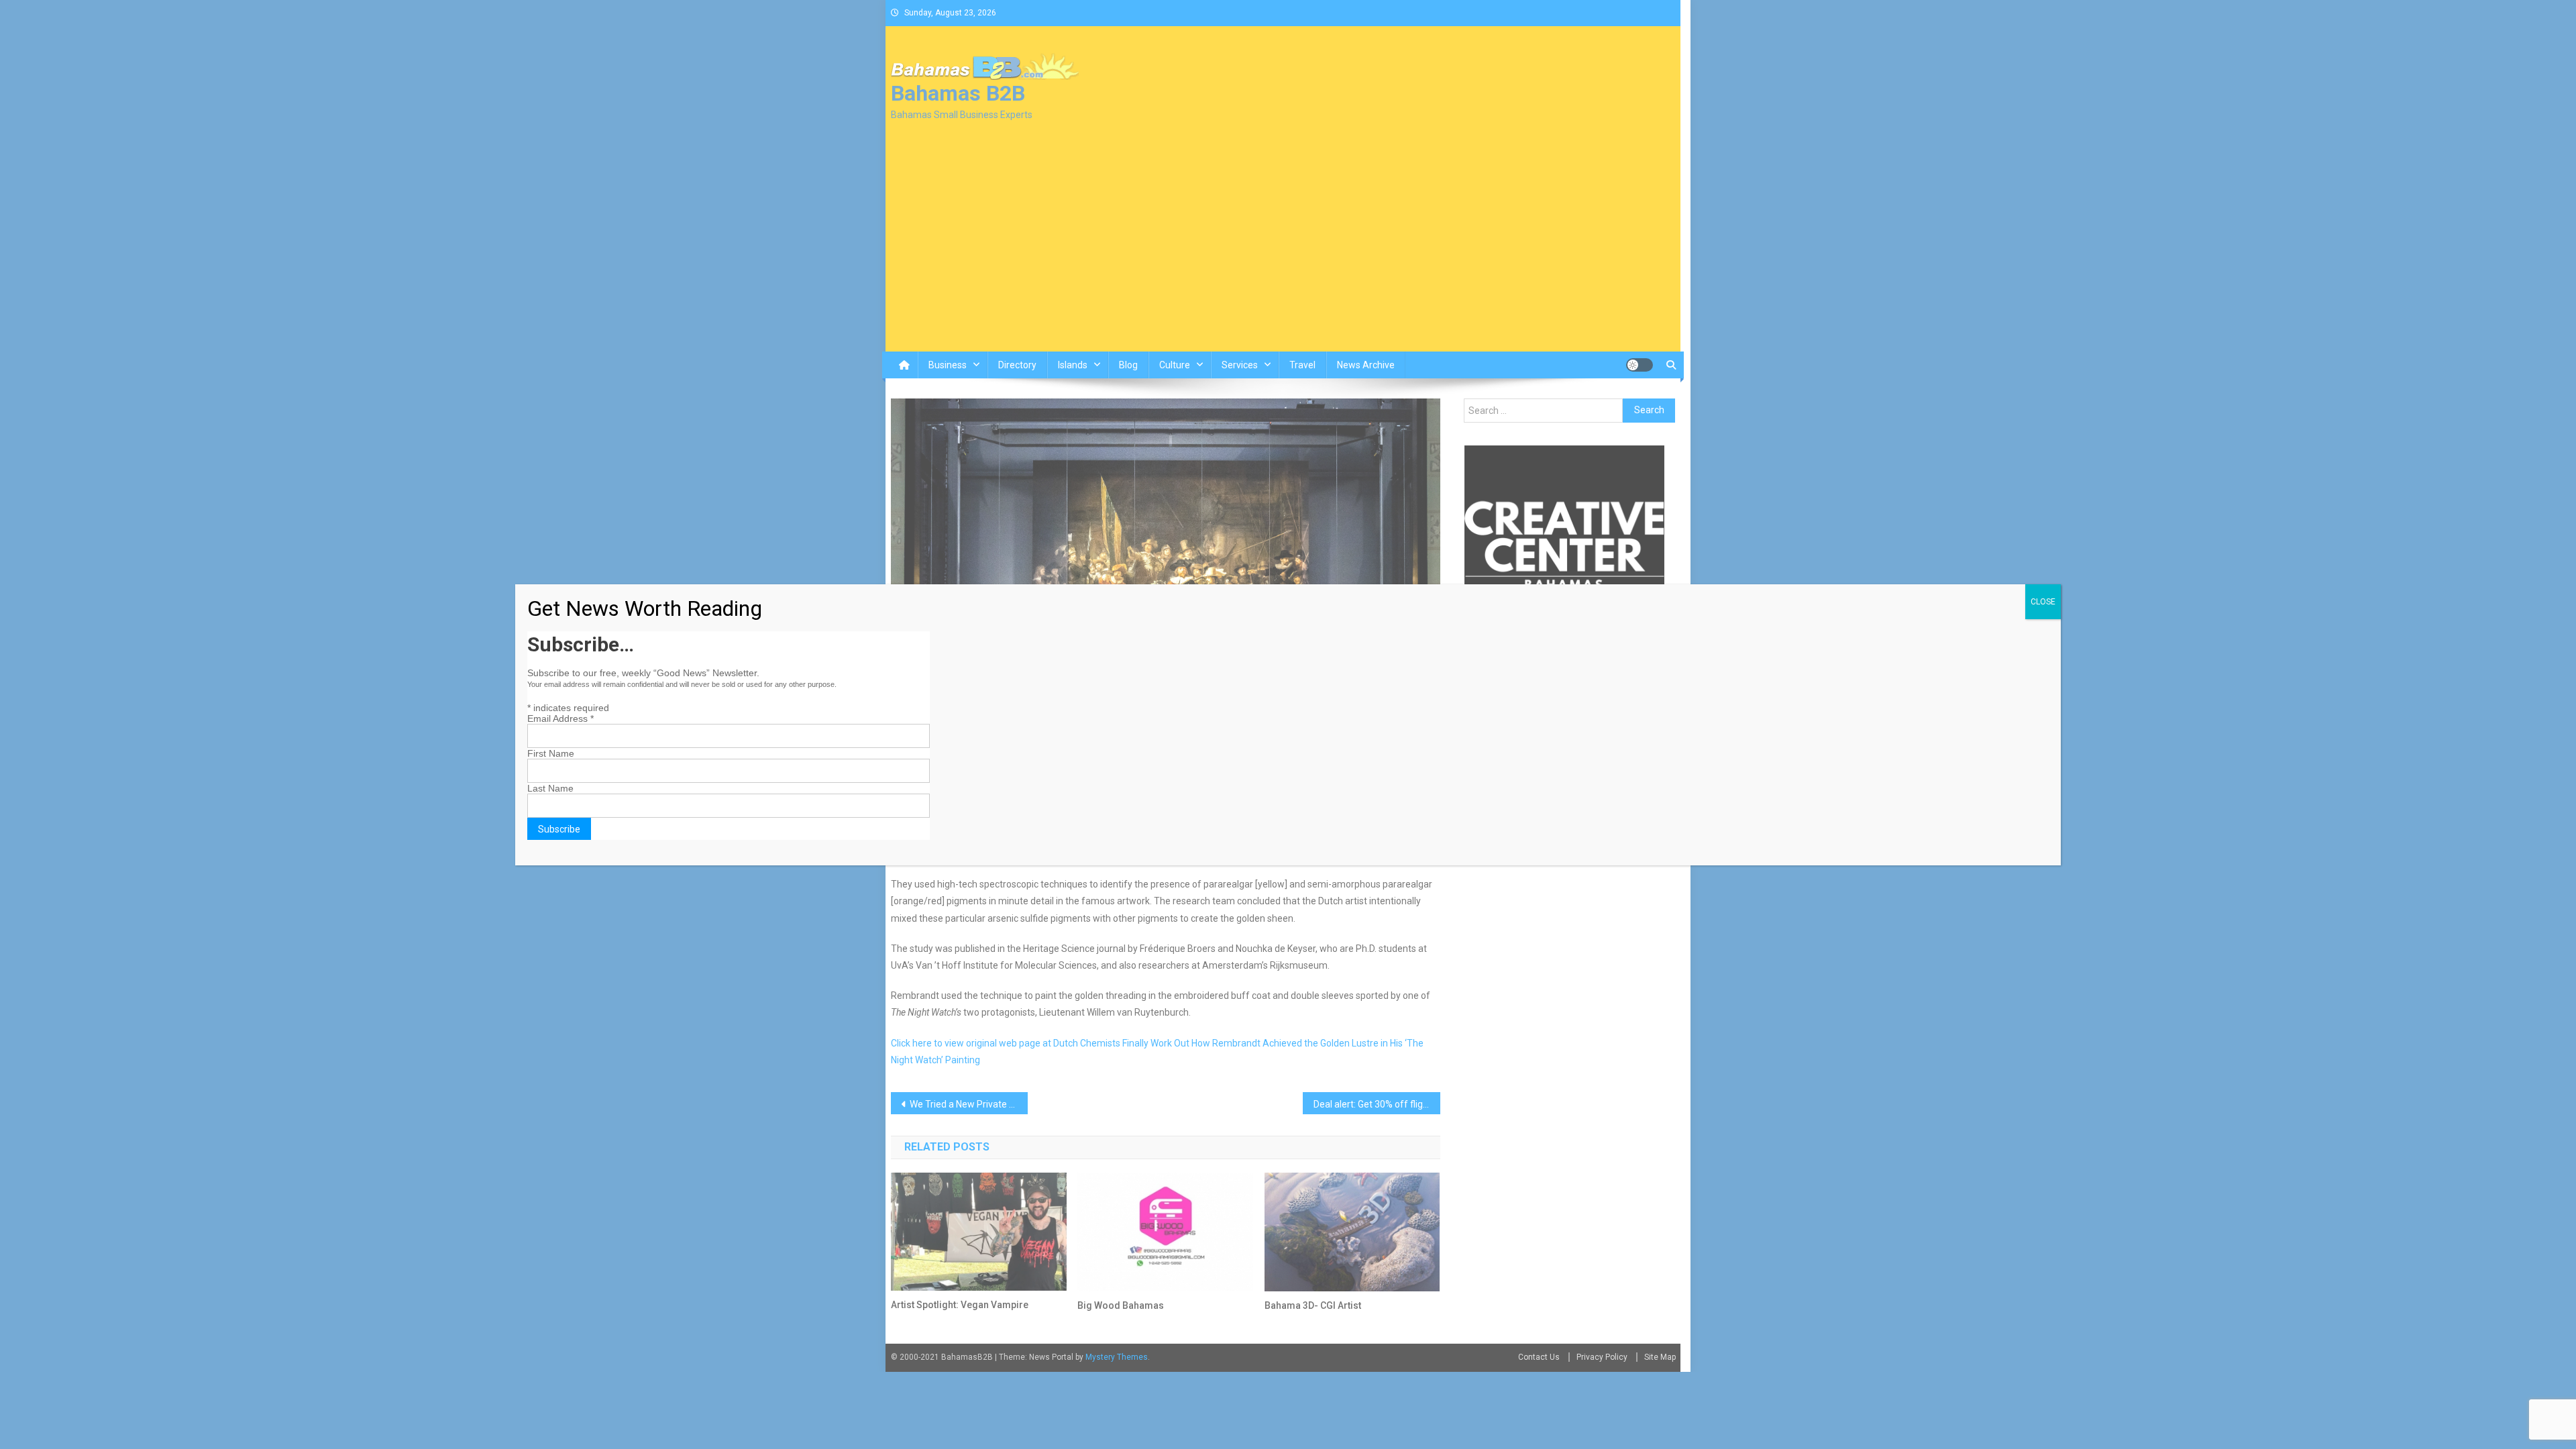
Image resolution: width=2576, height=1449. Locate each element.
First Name (551, 753)
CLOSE (2043, 602)
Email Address (560, 718)
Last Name (550, 788)
